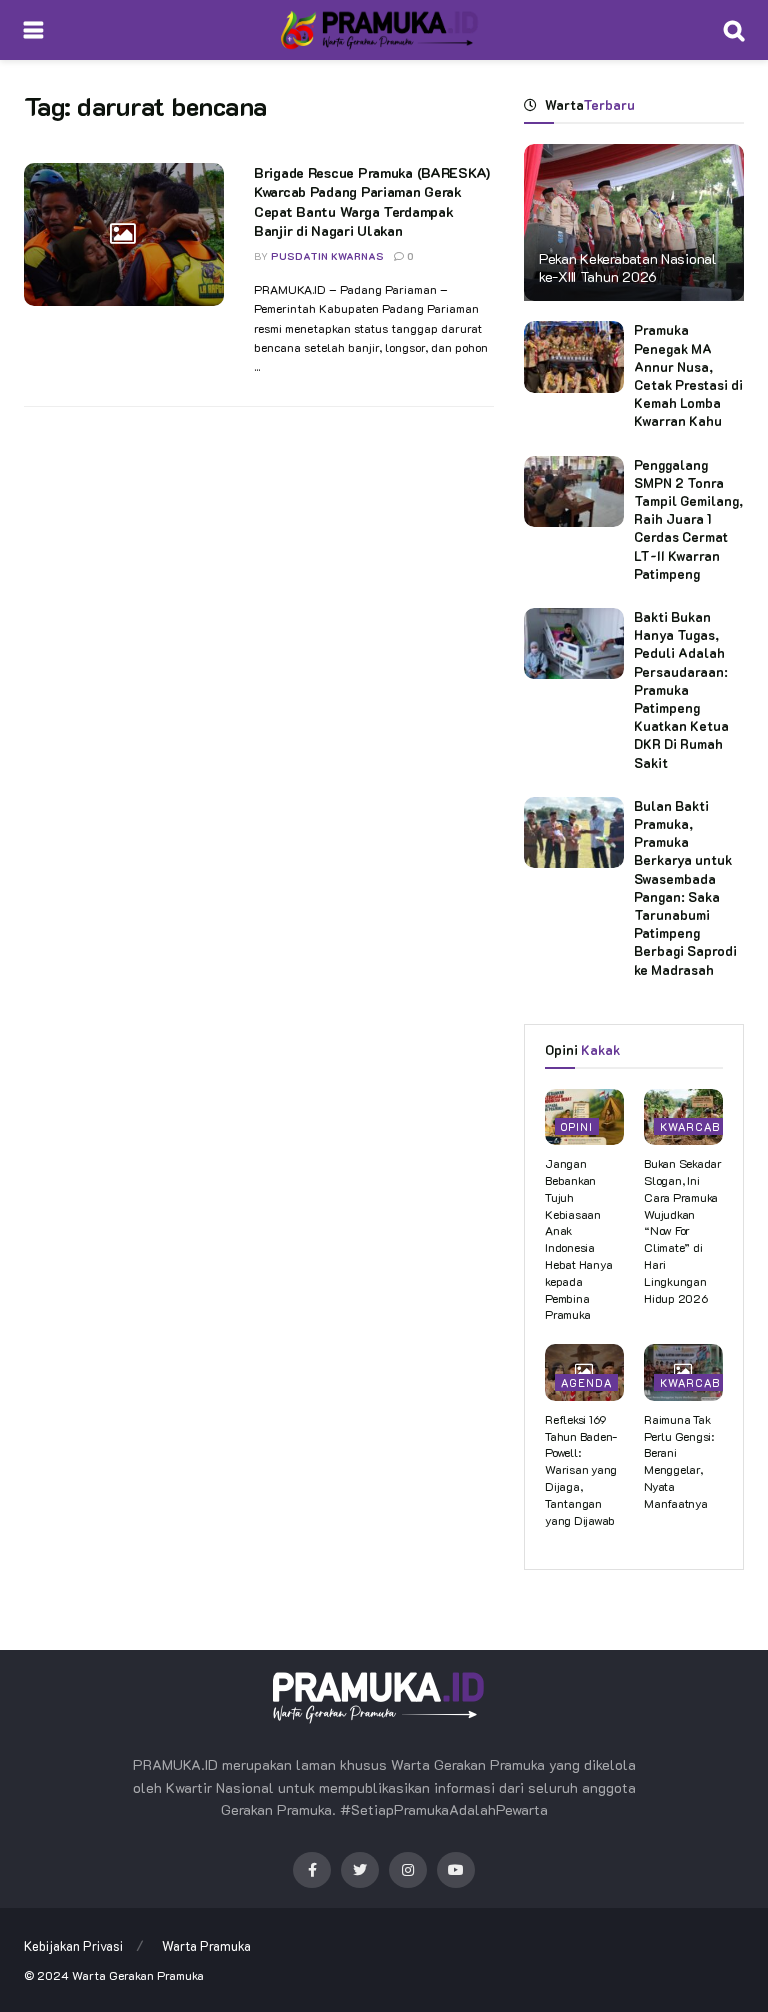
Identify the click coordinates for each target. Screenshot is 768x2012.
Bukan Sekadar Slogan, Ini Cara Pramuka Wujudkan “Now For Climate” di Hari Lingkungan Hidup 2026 (683, 1230)
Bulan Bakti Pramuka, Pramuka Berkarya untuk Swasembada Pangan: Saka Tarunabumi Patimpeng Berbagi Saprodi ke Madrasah (685, 887)
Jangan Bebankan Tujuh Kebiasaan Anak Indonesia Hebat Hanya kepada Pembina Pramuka (578, 1238)
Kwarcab (690, 1126)
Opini (577, 1126)
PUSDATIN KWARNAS (327, 256)
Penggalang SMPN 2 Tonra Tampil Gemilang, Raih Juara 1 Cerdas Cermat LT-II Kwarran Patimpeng (688, 519)
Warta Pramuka (206, 1945)
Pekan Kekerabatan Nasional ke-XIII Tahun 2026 (628, 267)
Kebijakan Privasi (73, 1945)
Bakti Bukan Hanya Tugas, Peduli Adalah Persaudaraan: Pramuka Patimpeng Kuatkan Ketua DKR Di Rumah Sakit (681, 689)
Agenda (586, 1382)
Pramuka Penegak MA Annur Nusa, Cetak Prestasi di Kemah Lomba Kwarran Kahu (688, 375)
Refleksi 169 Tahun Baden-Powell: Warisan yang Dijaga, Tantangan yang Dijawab (581, 1469)
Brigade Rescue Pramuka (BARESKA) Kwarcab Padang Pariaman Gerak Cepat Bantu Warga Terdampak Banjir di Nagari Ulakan (372, 202)
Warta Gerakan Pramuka (138, 1975)
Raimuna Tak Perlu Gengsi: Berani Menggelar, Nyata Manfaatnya (679, 1461)
